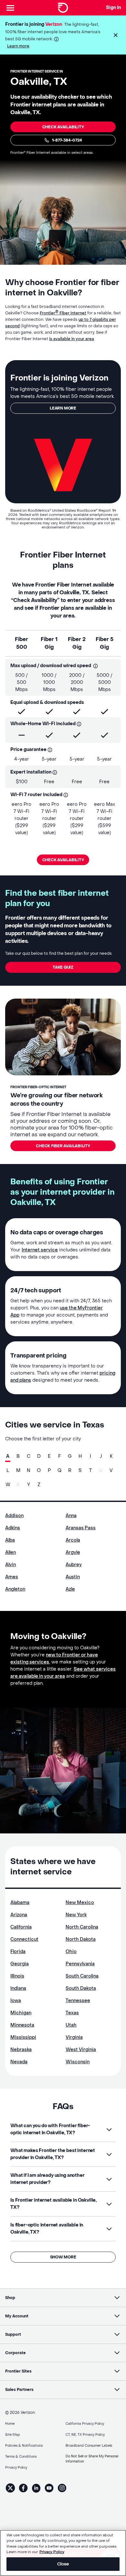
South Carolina (82, 1976)
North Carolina (82, 1927)
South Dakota (81, 1988)
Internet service (40, 1250)
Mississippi (23, 2037)
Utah (71, 2025)
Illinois (17, 1976)
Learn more (18, 46)
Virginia (74, 2037)
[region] (63, 2553)
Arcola (73, 1540)
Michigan (21, 2013)
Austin (73, 1577)
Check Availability (63, 127)
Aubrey (74, 1565)
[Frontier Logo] (63, 8)
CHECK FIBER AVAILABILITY (63, 1146)
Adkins (13, 1528)
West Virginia (81, 2050)
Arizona (19, 1915)
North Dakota (81, 1939)
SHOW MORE (63, 2257)
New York (76, 1915)
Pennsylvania (80, 1964)
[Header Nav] (10, 8)
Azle (70, 1589)
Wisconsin (78, 2062)
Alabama (20, 1903)
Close (63, 2564)
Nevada (19, 2062)
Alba (10, 1540)
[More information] (56, 39)
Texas (72, 2013)
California (21, 1927)
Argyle (73, 1552)
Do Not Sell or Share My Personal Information (92, 2459)
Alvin (10, 1565)
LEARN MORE (63, 408)
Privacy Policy (52, 2552)
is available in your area (72, 339)
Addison (14, 1516)
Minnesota (22, 2025)
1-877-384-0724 (67, 140)
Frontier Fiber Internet (63, 313)
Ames (12, 1577)
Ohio (71, 1952)
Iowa (16, 2001)
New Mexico (80, 1903)
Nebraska (21, 2050)
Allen (10, 1552)
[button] (116, 35)
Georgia (20, 1964)
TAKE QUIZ (63, 967)
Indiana (18, 1988)
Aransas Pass (81, 1528)
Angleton (15, 1589)
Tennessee (78, 2001)
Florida (18, 1952)
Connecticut (24, 1939)
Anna (71, 1516)
